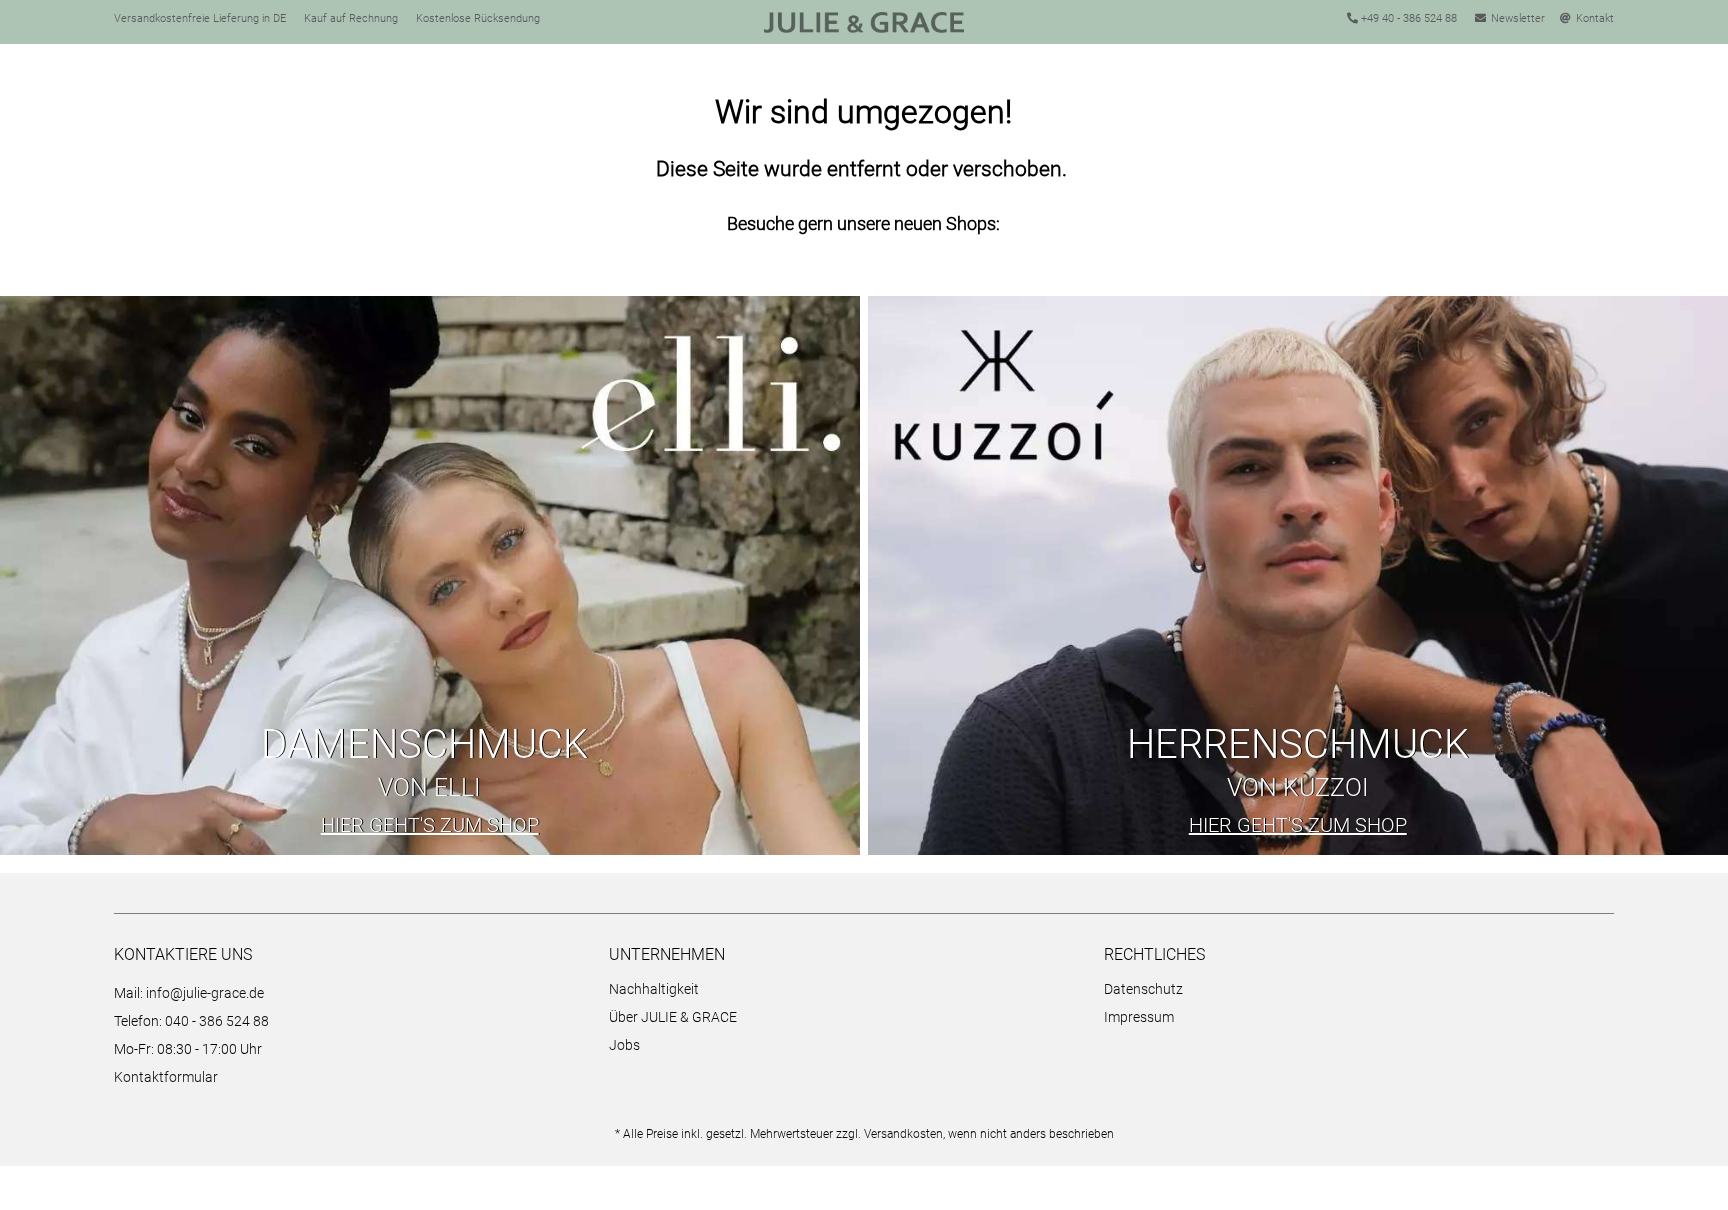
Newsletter (1518, 18)
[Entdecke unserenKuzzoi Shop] (1298, 575)
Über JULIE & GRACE (673, 1017)
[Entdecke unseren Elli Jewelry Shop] (430, 575)
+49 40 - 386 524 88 (1407, 18)
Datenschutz (1143, 989)
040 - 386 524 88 (217, 1021)
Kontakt (1595, 18)
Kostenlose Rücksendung (478, 18)
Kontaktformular (166, 1077)
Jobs (624, 1045)
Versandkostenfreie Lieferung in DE (200, 18)
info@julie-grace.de (205, 993)
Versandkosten (903, 1134)
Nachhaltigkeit (654, 989)
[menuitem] (851, 992)
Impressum (1139, 1017)
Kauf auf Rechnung (351, 18)
